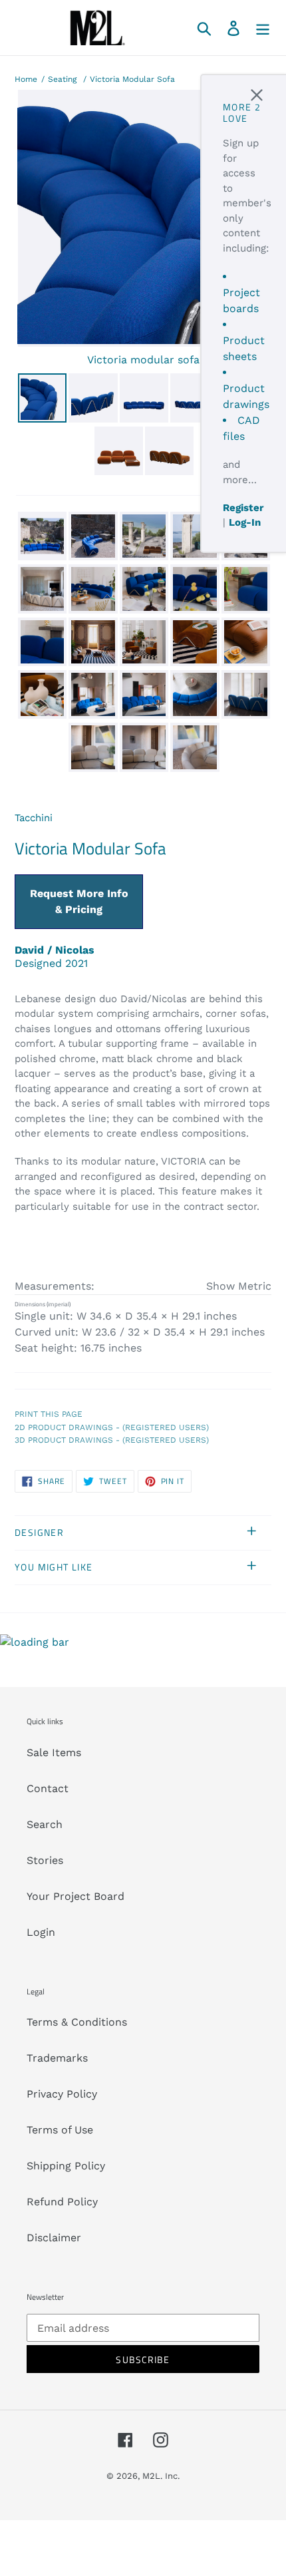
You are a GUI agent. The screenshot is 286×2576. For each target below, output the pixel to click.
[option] (41, 400)
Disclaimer (54, 2238)
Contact (48, 1788)
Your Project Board (75, 1896)
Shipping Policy (66, 2166)
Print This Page (49, 1414)
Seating (62, 79)
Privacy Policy (62, 2094)
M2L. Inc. (161, 2476)
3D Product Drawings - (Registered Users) (112, 1440)
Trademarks (57, 2058)
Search (45, 1824)
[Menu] (263, 28)
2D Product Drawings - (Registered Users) (112, 1427)
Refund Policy (62, 2202)
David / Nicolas (55, 950)
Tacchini (34, 818)
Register (243, 508)
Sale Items (54, 1752)
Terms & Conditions (77, 2022)
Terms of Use (60, 2130)
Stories (45, 1860)
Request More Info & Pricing (79, 901)
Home (26, 79)
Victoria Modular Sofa (132, 79)
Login (41, 1932)
